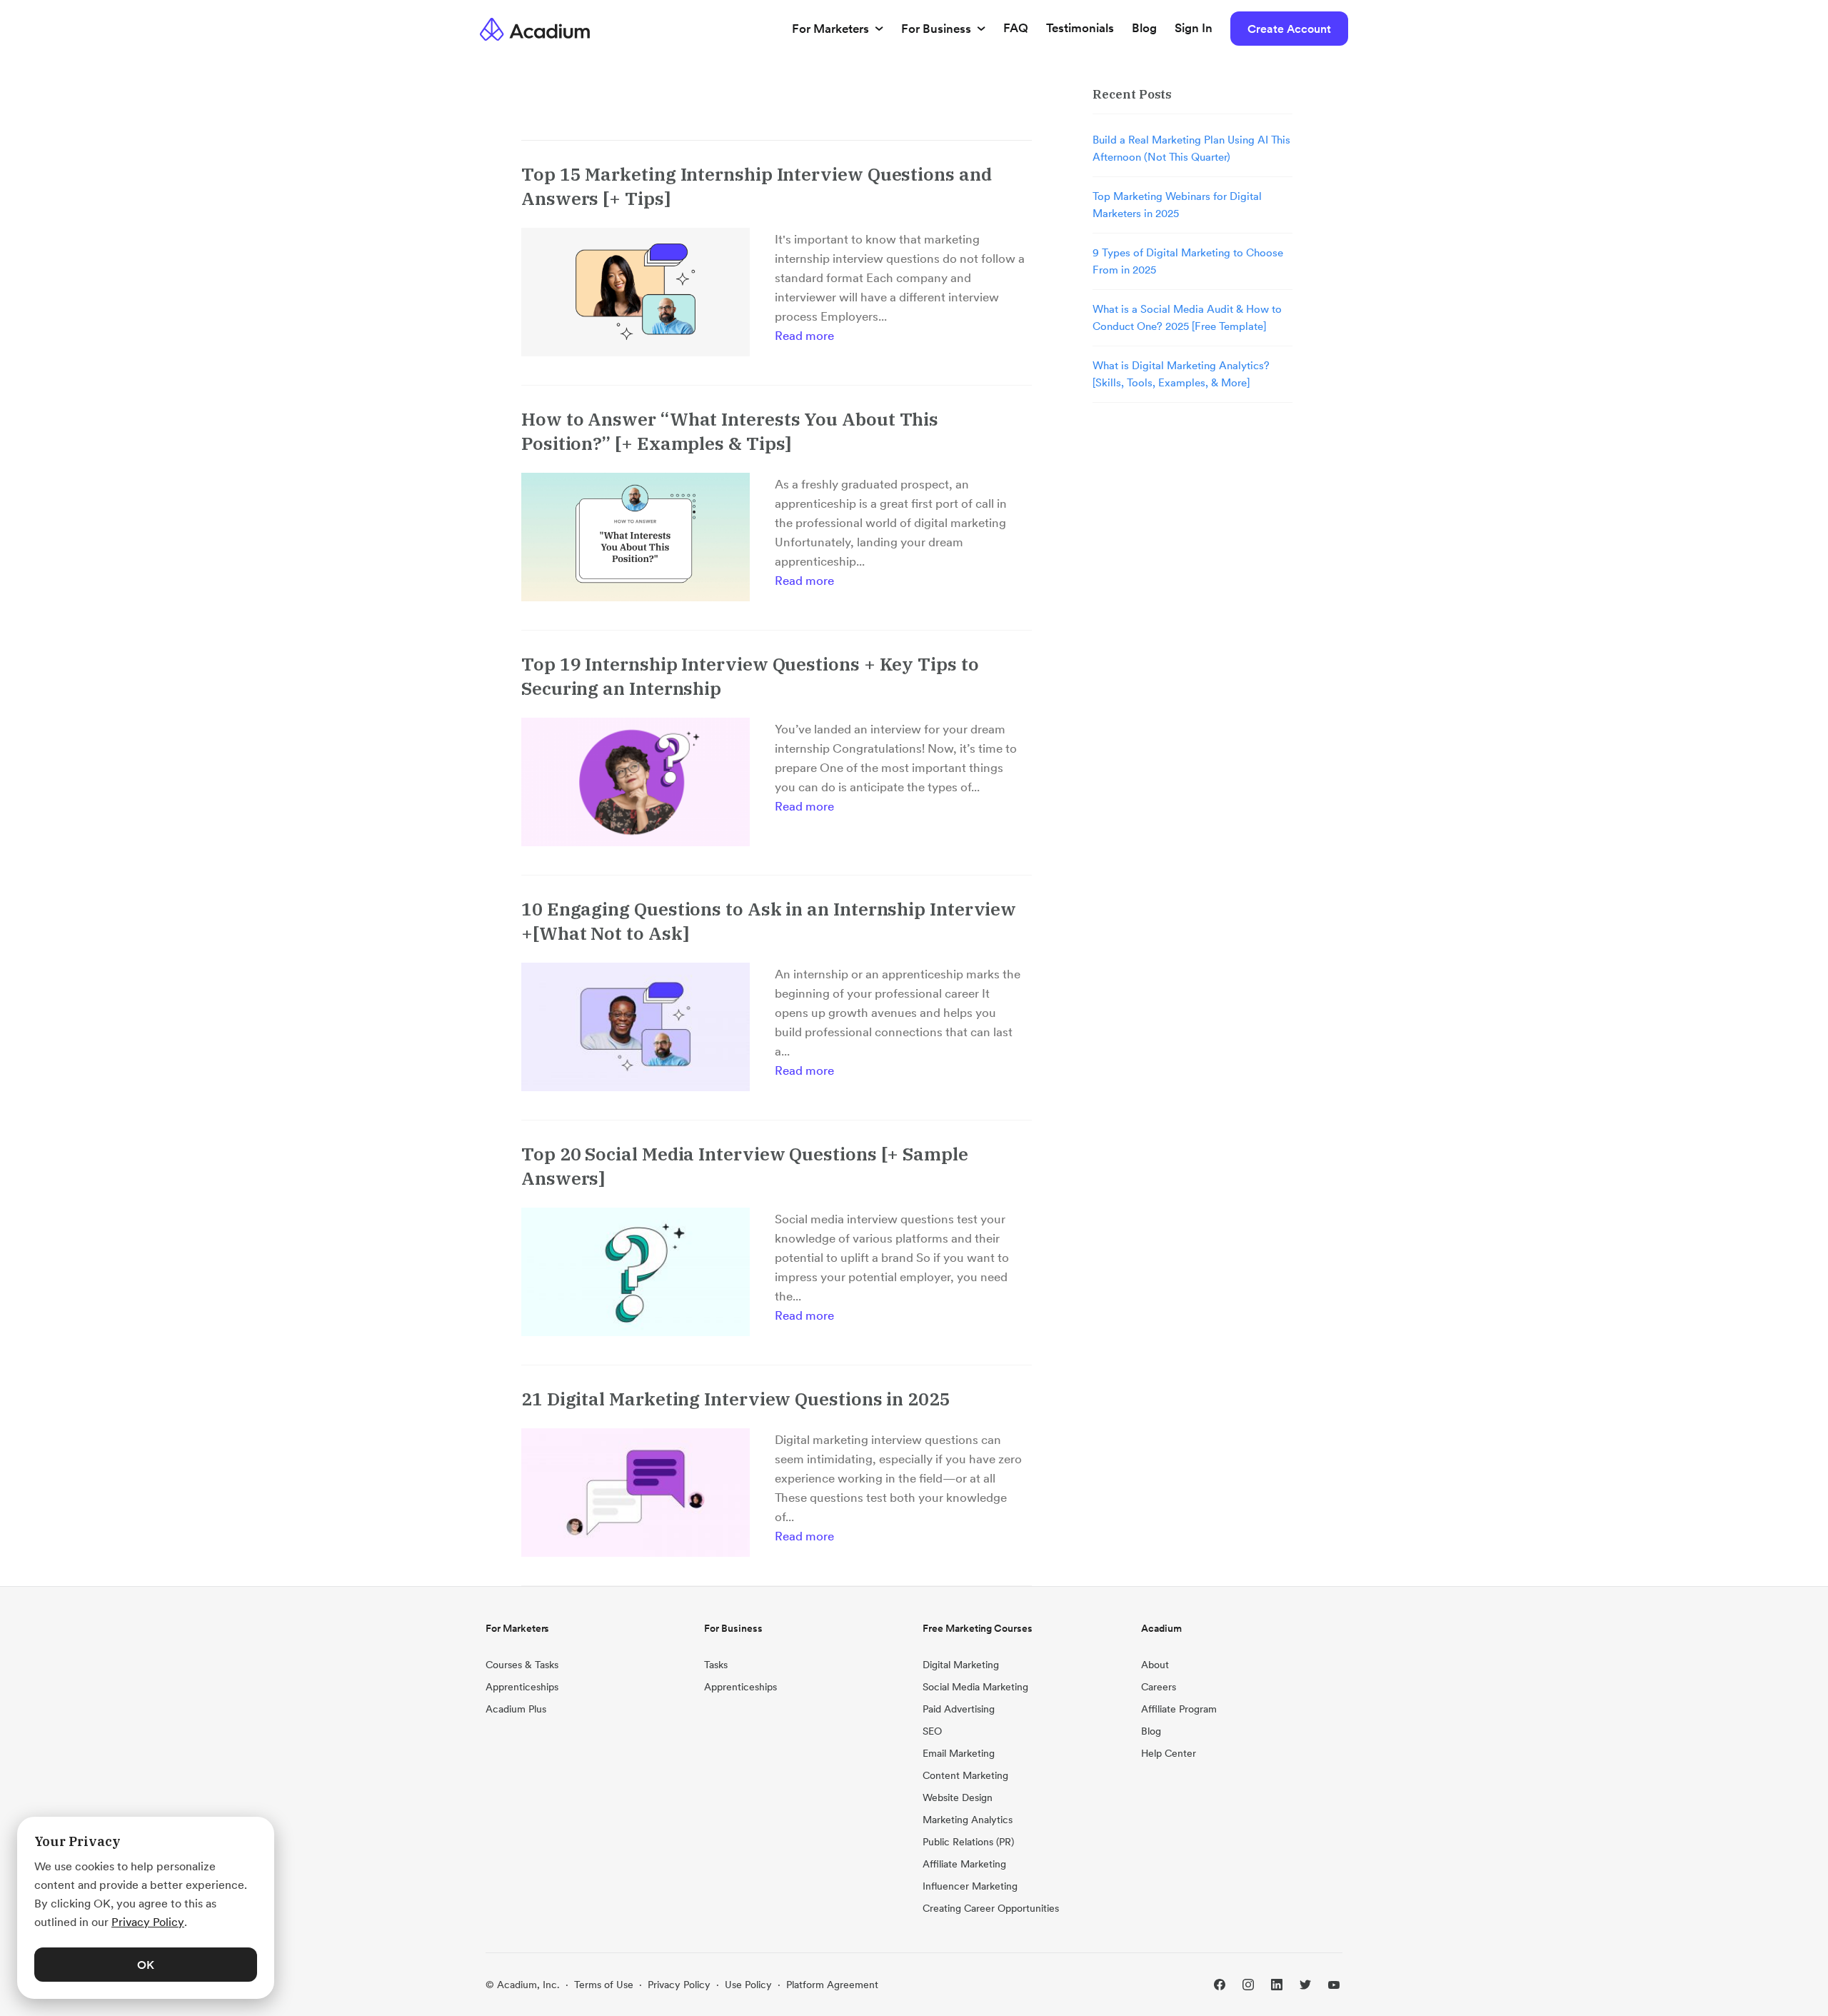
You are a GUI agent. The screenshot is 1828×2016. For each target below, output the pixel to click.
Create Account (1289, 29)
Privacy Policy (679, 1985)
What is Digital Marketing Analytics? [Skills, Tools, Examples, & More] (1181, 374)
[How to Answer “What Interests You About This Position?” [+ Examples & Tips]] (636, 537)
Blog (1144, 28)
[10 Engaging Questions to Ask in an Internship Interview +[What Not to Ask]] (636, 1027)
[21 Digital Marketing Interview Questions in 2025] (636, 1493)
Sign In (1194, 28)
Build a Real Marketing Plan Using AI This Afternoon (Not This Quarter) (1191, 148)
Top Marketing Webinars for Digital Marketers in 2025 (1177, 205)
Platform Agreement (832, 1985)
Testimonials (1080, 28)
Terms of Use (604, 1985)
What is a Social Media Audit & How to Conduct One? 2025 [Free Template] (1187, 317)
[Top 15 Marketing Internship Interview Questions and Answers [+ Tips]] (636, 292)
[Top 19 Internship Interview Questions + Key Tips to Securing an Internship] (636, 782)
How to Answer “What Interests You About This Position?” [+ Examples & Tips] (730, 431)
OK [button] (146, 1965)
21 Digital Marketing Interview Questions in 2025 (736, 1399)
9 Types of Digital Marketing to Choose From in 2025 (1188, 261)
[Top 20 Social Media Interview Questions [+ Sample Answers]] (636, 1272)
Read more (804, 336)
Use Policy (748, 1985)
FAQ (1016, 28)
